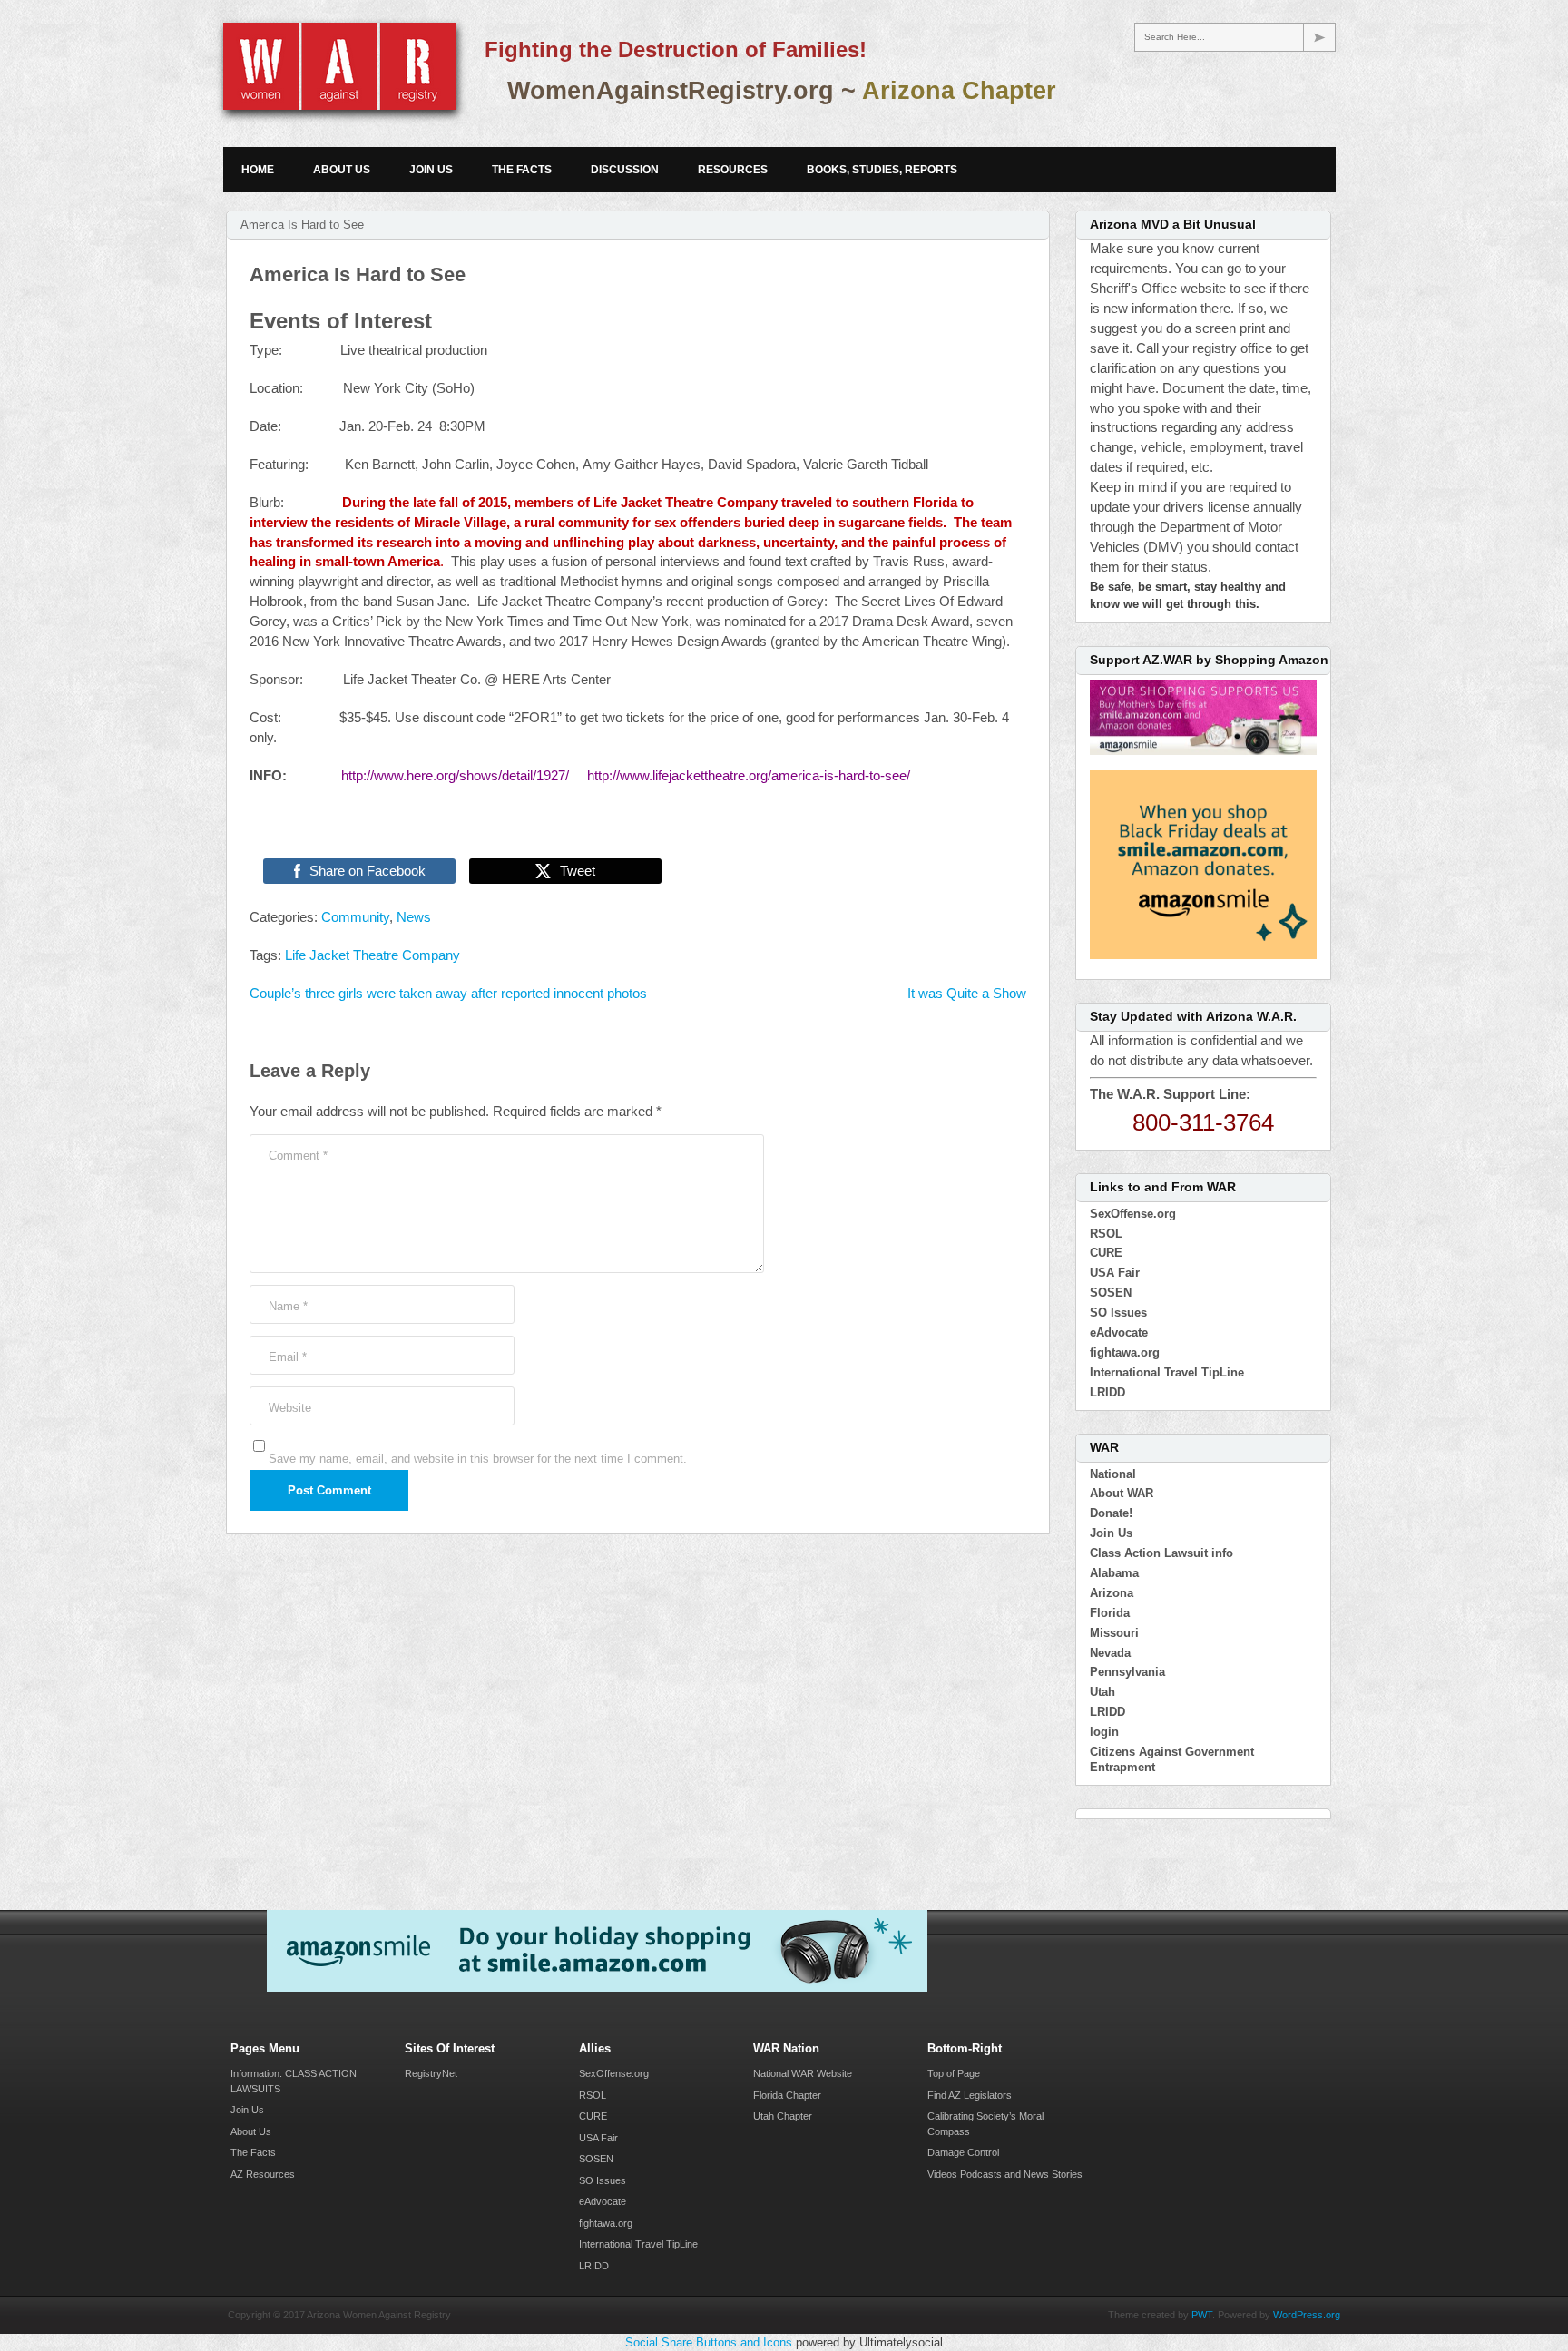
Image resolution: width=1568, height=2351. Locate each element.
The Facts (522, 170)
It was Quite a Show (967, 994)
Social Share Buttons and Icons (709, 2342)
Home (258, 170)
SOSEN (1111, 1293)
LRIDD (1107, 1392)
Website (290, 1408)
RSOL (1106, 1234)
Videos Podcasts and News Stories (1005, 2174)
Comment (298, 1156)
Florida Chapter (787, 2095)
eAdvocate (1119, 1332)
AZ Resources (263, 2174)
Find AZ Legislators (970, 2095)
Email (288, 1357)
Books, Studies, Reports (882, 170)
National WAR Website (803, 2073)
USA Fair (1115, 1273)
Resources (733, 170)
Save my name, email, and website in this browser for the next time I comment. (478, 1459)
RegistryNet (431, 2073)
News (414, 917)
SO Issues (1118, 1313)
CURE (1106, 1253)
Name (288, 1306)
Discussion (625, 170)
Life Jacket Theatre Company (372, 955)
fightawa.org (1125, 1352)
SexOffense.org (1133, 1214)
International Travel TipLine (1167, 1372)
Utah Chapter (783, 2116)
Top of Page (954, 2073)
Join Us (431, 170)
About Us (342, 170)
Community (355, 917)
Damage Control (963, 2152)
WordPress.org (1307, 2315)
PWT (1202, 2315)
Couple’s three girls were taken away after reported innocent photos (448, 994)
